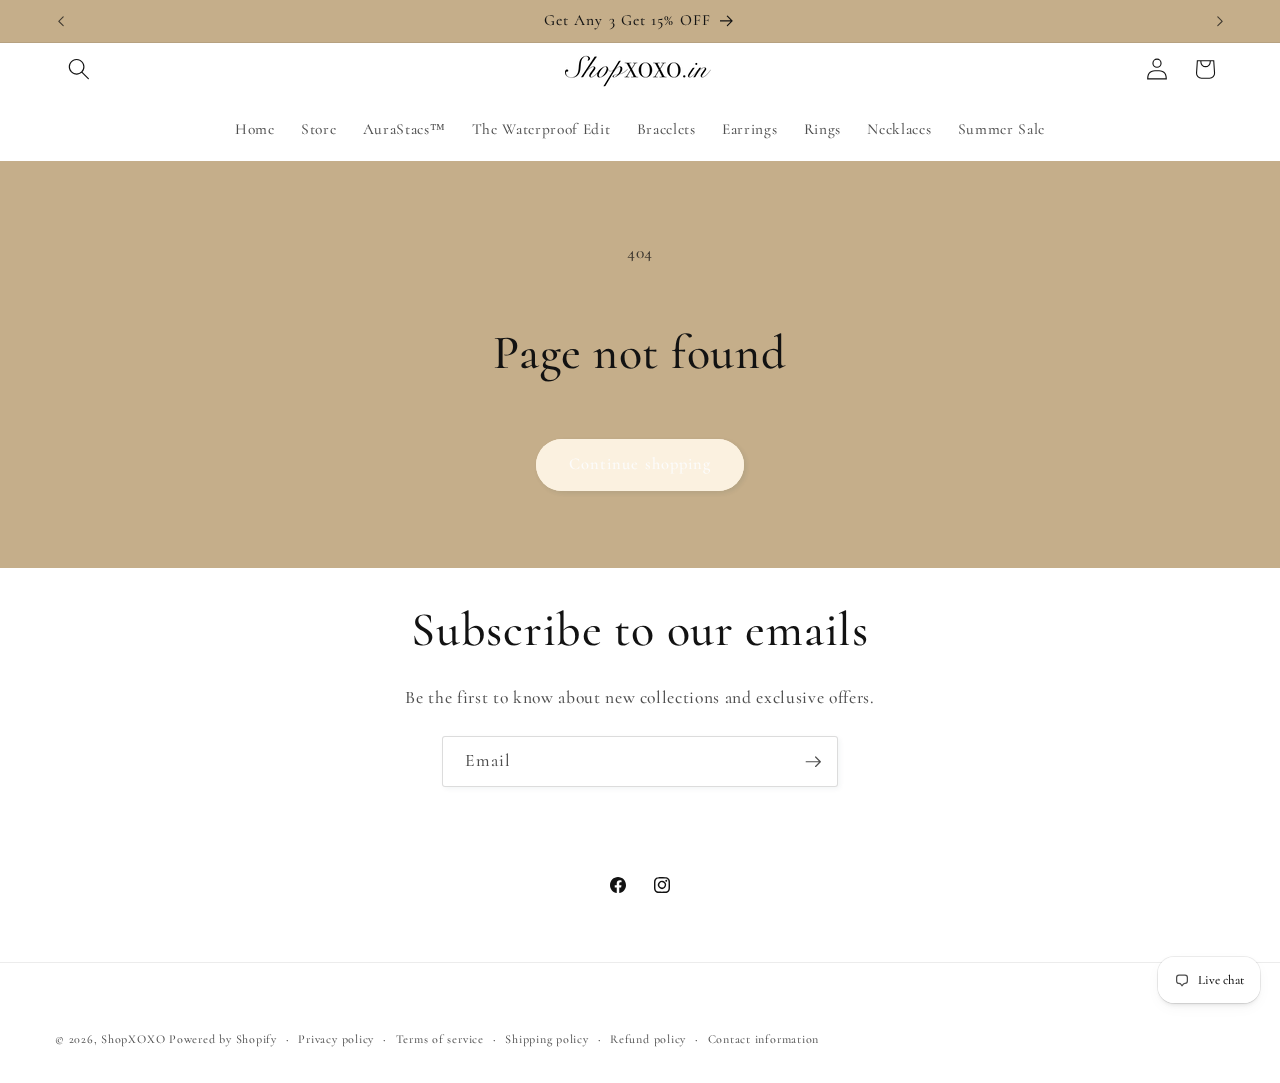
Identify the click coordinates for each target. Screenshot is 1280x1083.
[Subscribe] (813, 762)
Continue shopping (640, 464)
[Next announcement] (1220, 21)
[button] (79, 69)
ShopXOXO (133, 1039)
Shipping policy (547, 1039)
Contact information (764, 1039)
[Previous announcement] (61, 21)
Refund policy (648, 1039)
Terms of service (440, 1039)
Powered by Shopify (223, 1039)
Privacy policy (336, 1039)
